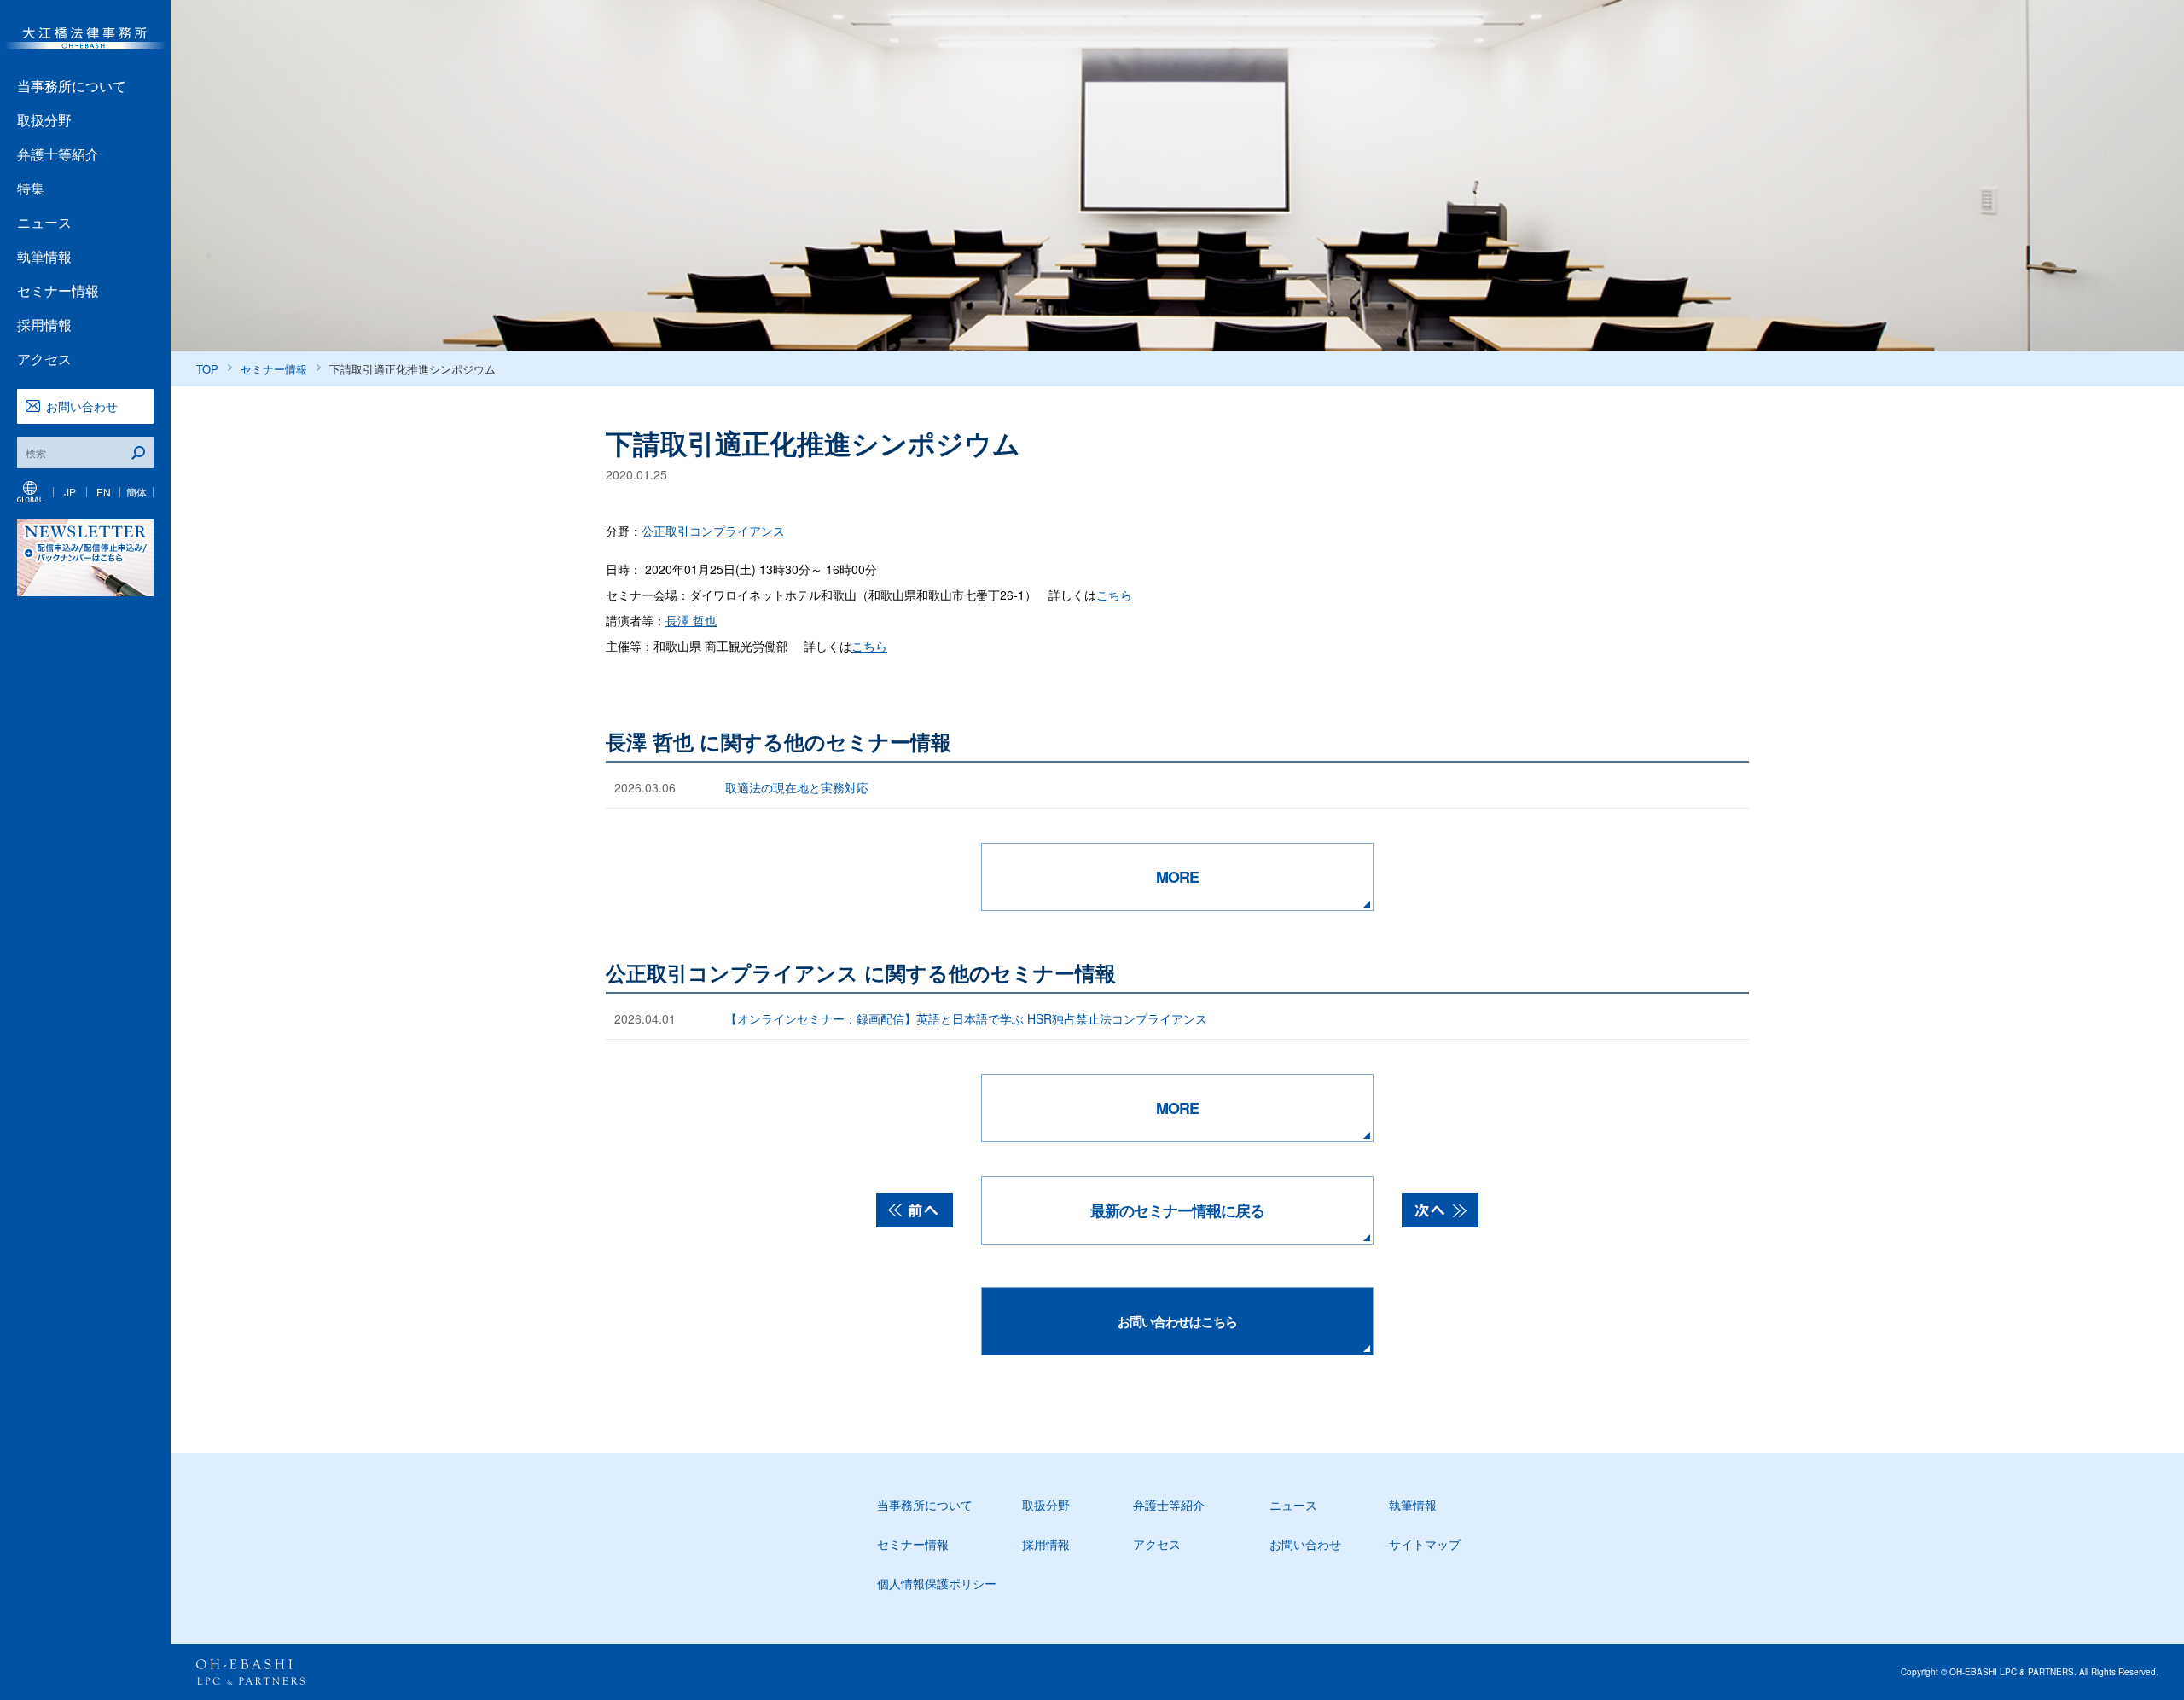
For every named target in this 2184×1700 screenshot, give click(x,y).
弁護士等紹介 (58, 154)
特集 (31, 188)
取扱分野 (44, 120)
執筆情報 (44, 256)
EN (104, 492)
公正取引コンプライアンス (713, 531)
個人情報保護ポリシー (937, 1583)
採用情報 (44, 325)
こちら (1114, 595)
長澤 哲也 (691, 620)
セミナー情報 (58, 290)
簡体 (136, 492)
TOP (207, 369)
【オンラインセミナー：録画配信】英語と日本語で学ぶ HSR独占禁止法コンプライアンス (966, 1018)
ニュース (44, 222)
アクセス (44, 359)
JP (70, 492)
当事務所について (72, 86)
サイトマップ (1425, 1544)
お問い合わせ (82, 406)
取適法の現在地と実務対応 (797, 787)
